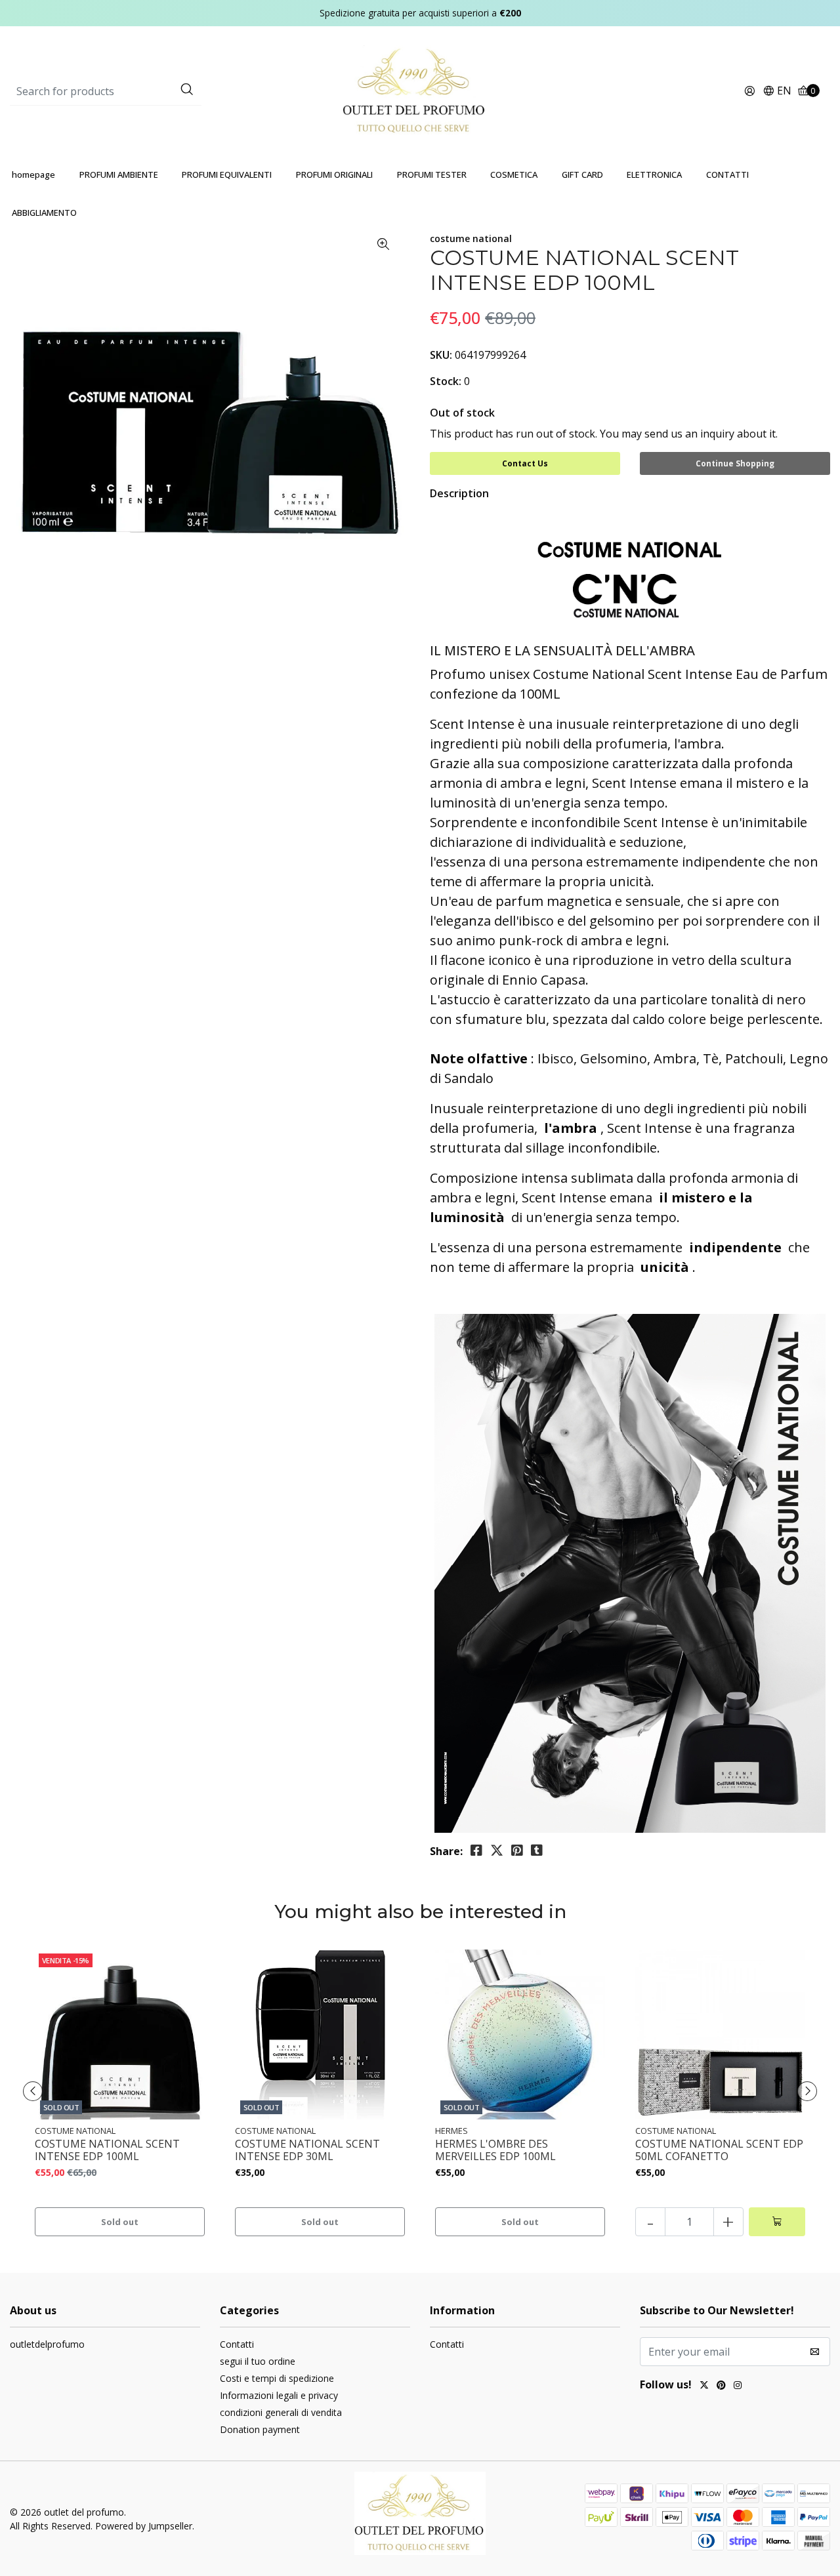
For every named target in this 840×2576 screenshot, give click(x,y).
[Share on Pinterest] (517, 1850)
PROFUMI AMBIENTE (119, 174)
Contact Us (525, 463)
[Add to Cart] (777, 2222)
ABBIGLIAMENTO (44, 213)
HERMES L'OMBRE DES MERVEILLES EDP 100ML (495, 2150)
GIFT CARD (582, 174)
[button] (777, 92)
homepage (33, 174)
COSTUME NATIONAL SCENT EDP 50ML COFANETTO (719, 2150)
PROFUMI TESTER (432, 174)
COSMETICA (514, 174)
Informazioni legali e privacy (279, 2395)
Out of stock (462, 413)
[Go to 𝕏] (704, 2386)
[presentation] (33, 2091)
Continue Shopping (735, 463)
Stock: (446, 381)
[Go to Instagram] (738, 2386)
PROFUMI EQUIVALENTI (227, 174)
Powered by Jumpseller (144, 2526)
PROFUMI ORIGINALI (334, 174)
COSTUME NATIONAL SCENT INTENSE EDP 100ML (107, 2150)
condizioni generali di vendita (281, 2412)
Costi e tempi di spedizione (277, 2378)
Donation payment (260, 2429)
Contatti (237, 2344)
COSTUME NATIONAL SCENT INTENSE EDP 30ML (307, 2150)
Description (459, 493)
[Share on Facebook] (476, 1850)
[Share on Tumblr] (537, 1850)
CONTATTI (727, 174)
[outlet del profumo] (420, 91)
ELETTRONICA (654, 174)
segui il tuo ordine (258, 2361)
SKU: (441, 355)
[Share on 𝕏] (497, 1850)
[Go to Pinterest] (721, 2386)
